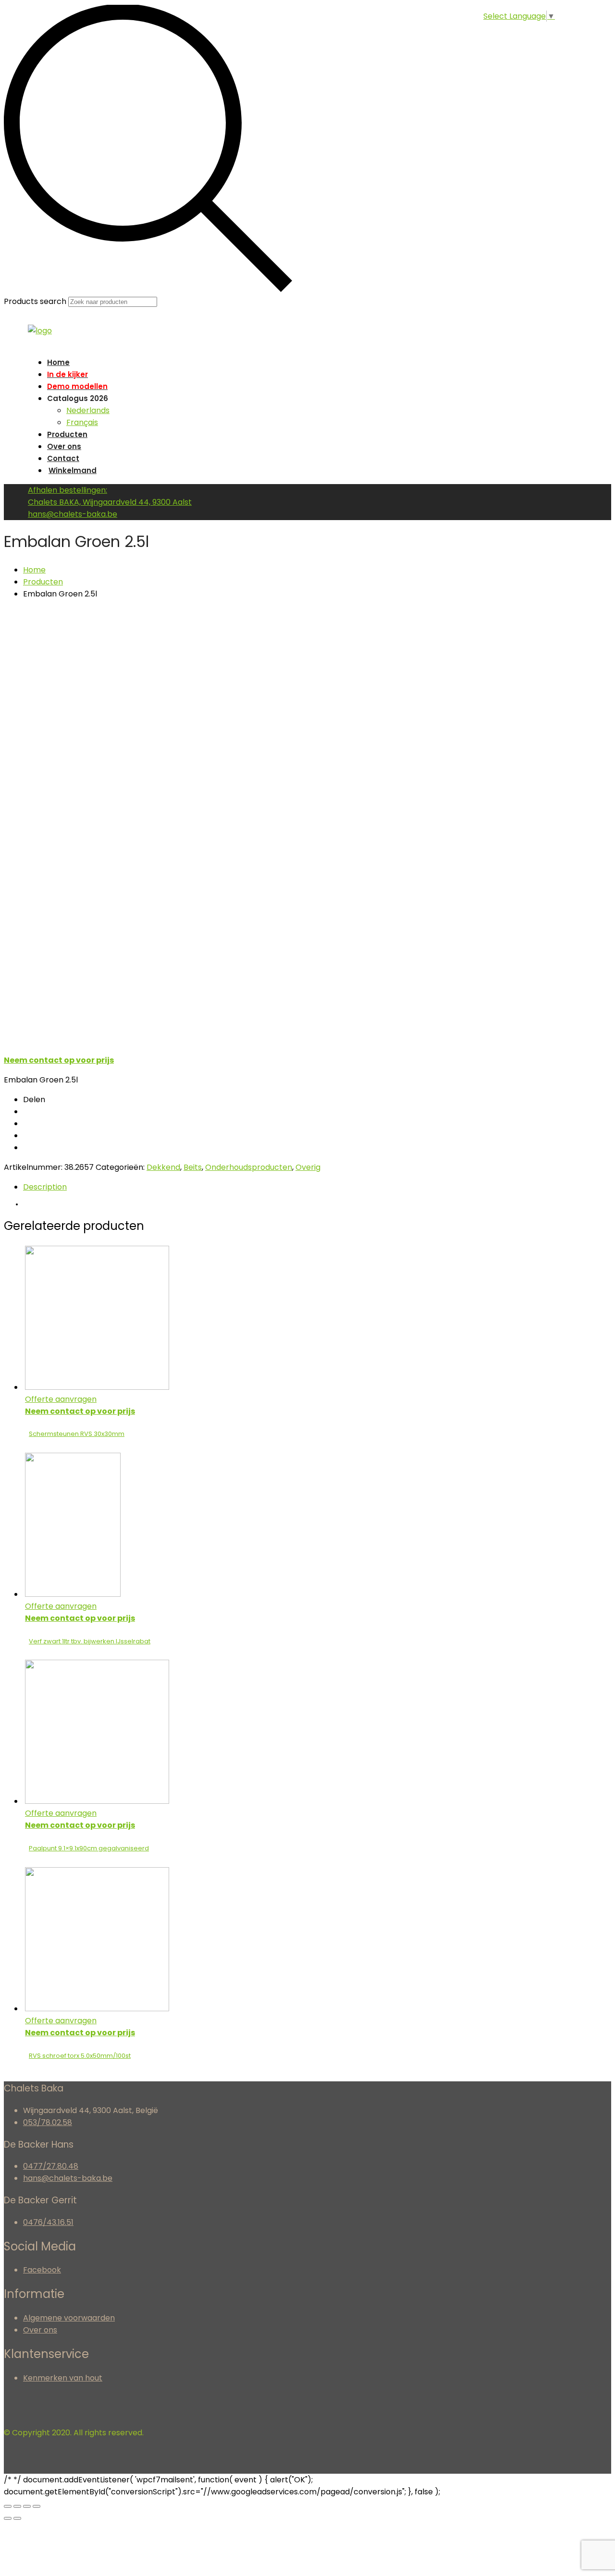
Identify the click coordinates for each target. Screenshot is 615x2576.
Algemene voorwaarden (69, 2318)
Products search (35, 301)
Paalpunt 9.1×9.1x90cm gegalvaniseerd (89, 1848)
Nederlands (88, 410)
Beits (193, 1167)
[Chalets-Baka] (40, 331)
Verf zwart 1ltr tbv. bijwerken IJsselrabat (90, 1641)
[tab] (317, 1187)
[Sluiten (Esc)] (8, 2506)
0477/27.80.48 (51, 2166)
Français (82, 422)
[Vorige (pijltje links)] (8, 2518)
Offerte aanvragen (61, 1399)
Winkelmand (73, 470)
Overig (308, 1167)
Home (58, 362)
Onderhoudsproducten (249, 1167)
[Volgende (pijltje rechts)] (17, 2518)
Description (45, 1187)
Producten (67, 434)
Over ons (64, 446)
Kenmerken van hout (63, 2378)
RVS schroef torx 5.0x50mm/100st (80, 2056)
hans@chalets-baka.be (68, 2178)
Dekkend (163, 1167)
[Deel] (17, 2506)
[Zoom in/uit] (37, 2506)
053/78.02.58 (48, 2122)
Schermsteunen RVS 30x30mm (77, 1434)
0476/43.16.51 (48, 2222)
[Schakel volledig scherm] (27, 2506)
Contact (63, 458)
